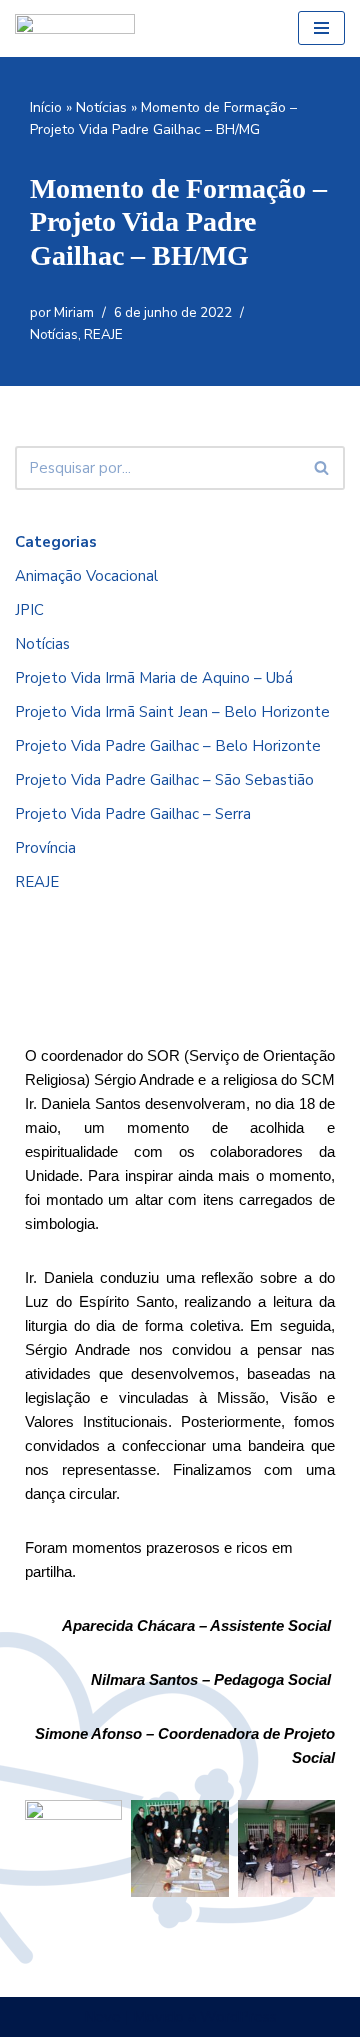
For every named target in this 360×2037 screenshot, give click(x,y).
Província (45, 848)
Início (46, 107)
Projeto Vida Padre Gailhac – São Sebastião (164, 780)
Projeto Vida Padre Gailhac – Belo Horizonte (168, 746)
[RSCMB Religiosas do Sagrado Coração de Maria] (75, 28)
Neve (102, 2017)
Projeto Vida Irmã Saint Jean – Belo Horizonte (172, 712)
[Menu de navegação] (321, 28)
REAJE (103, 334)
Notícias (101, 107)
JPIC (29, 610)
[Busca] (322, 468)
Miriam (74, 312)
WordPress (238, 2017)
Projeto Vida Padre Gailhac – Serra (133, 814)
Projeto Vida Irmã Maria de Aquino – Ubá (154, 678)
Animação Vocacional (86, 576)
